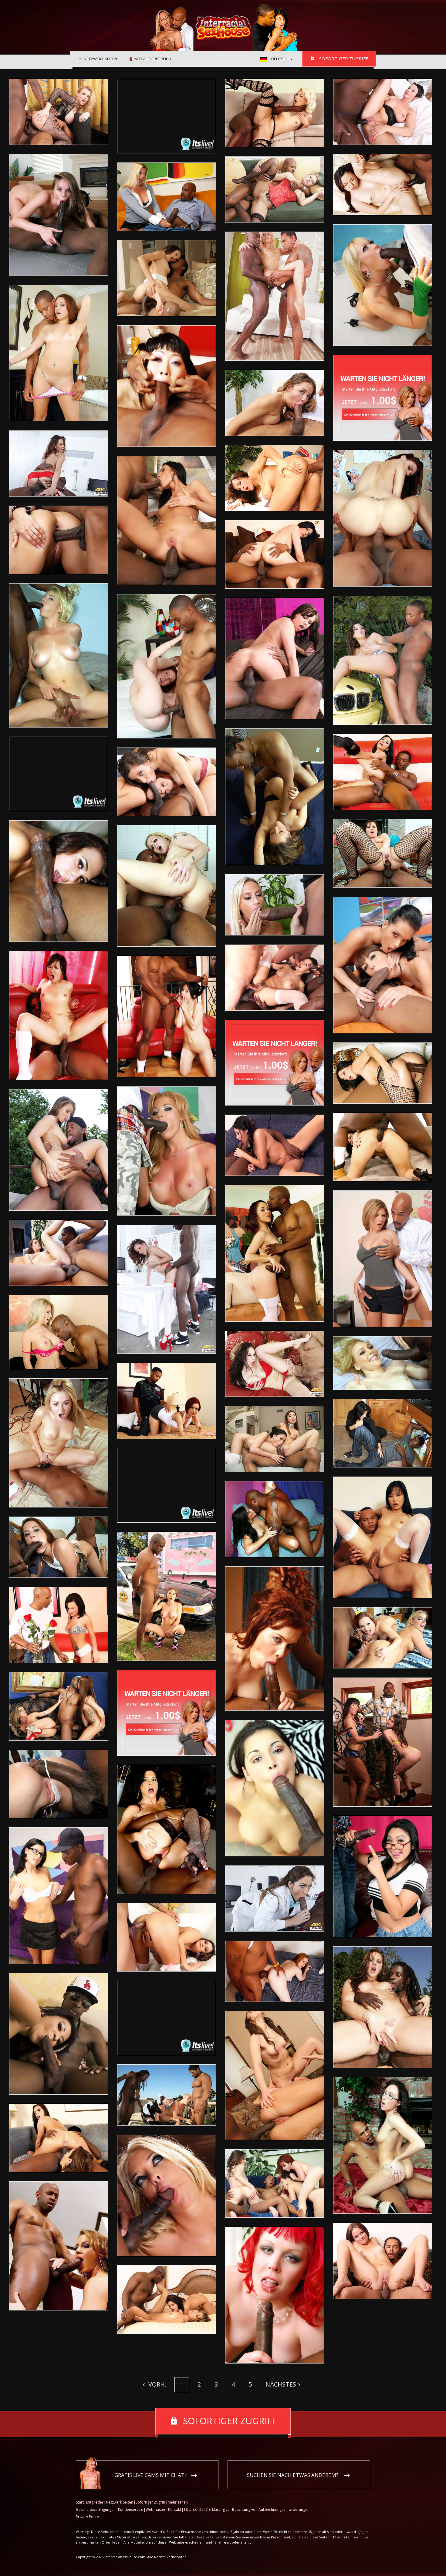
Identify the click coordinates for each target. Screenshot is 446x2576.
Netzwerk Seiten (100, 59)
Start (80, 2502)
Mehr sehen (178, 2502)
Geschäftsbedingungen (96, 2509)
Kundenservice (131, 2509)
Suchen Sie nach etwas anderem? (293, 2475)
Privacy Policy (87, 2517)
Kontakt (175, 2509)
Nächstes (281, 2384)
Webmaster (156, 2509)
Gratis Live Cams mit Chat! (150, 2475)
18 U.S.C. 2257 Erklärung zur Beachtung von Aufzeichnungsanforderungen (247, 2509)
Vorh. (157, 2384)
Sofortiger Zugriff (344, 59)
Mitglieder (95, 2502)
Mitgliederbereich (153, 59)
